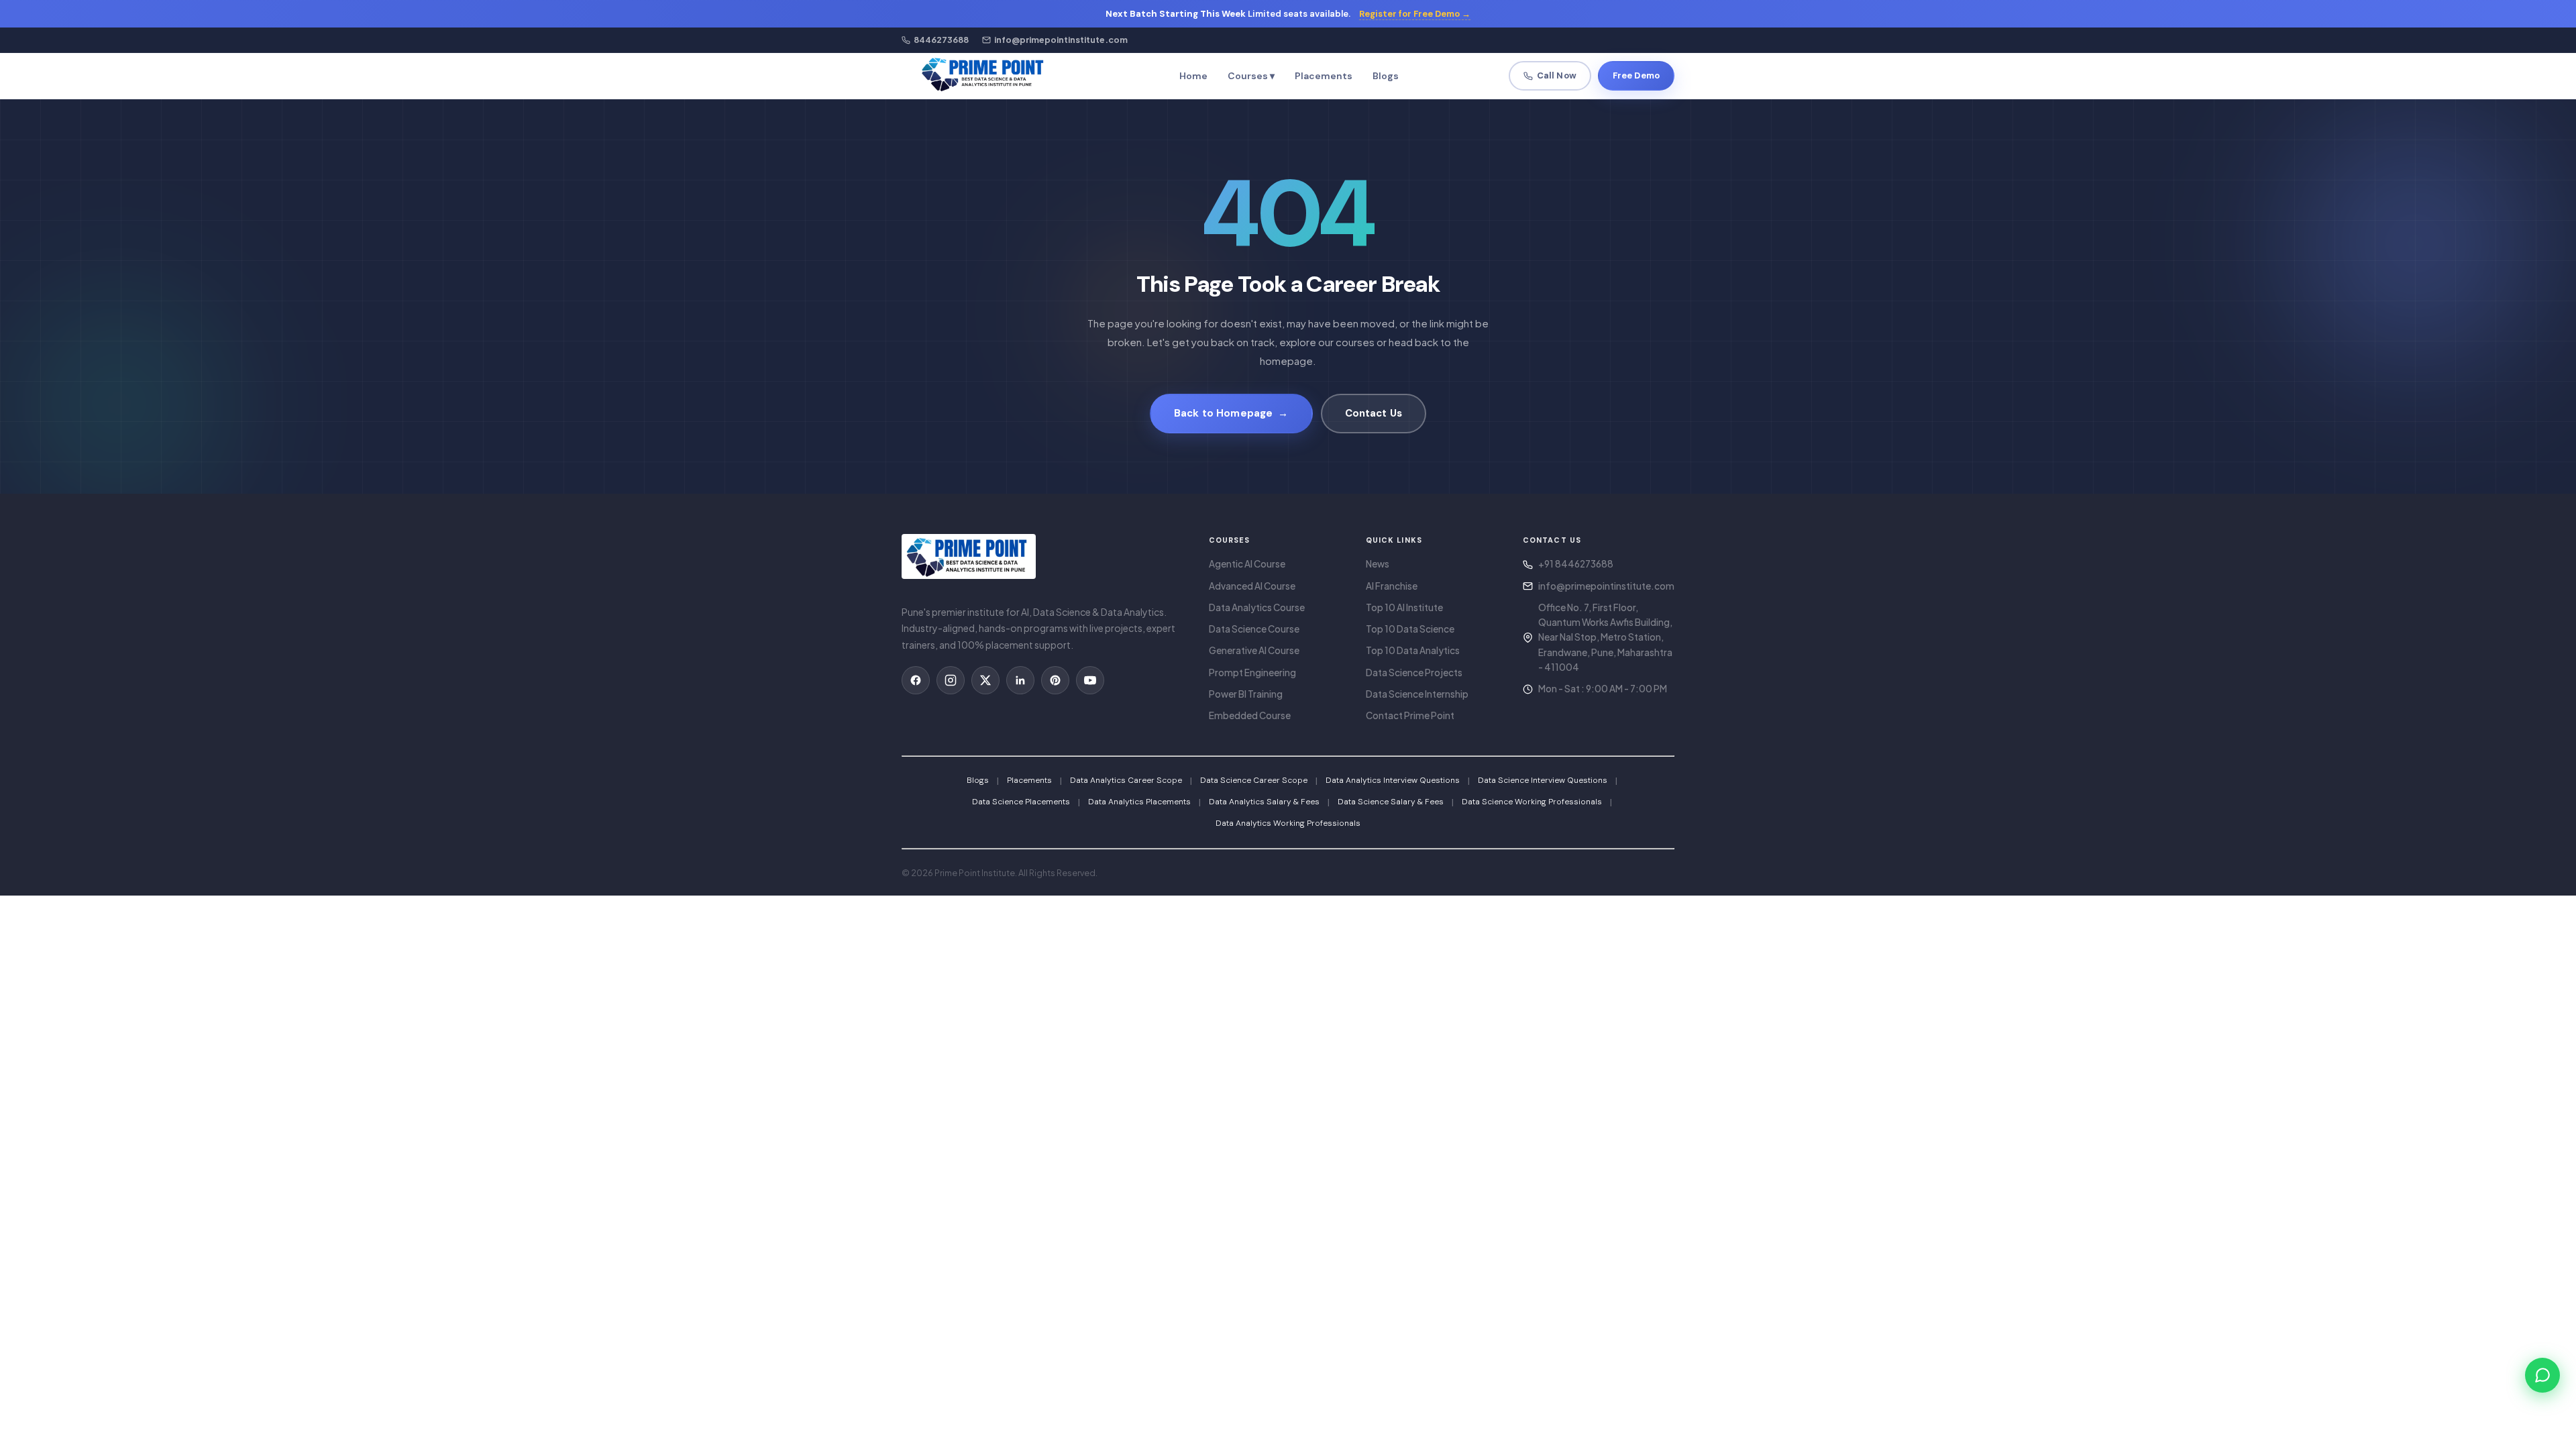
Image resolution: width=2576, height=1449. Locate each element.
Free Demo (1636, 75)
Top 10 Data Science (1410, 629)
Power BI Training (1246, 694)
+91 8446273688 (1576, 564)
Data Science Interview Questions (1543, 780)
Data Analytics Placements (1139, 802)
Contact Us (1374, 413)
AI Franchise (1392, 586)
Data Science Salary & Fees (1391, 802)
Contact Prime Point (1410, 715)
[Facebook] (916, 680)
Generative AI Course (1254, 650)
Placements (1324, 76)
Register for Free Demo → (1415, 14)
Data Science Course (1254, 629)
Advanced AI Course (1252, 586)
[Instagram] (951, 680)
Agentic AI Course (1247, 564)
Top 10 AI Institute (1404, 607)
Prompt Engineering (1252, 673)
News (1378, 564)
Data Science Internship (1417, 694)
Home (1193, 76)
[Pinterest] (1055, 680)
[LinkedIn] (1020, 680)
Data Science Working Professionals (1532, 802)
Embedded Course (1250, 715)
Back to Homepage (1231, 413)
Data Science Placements (1021, 802)
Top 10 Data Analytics (1413, 650)
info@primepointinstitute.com (1606, 586)
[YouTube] (1090, 680)
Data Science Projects (1414, 673)
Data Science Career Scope (1254, 780)
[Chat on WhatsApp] (2542, 1375)
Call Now (1557, 75)
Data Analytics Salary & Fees (1264, 802)
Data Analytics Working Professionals (1288, 823)
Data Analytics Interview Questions (1393, 780)
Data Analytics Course (1257, 607)
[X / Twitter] (985, 680)
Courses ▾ (1251, 76)
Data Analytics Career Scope (1126, 780)
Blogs (1386, 76)
